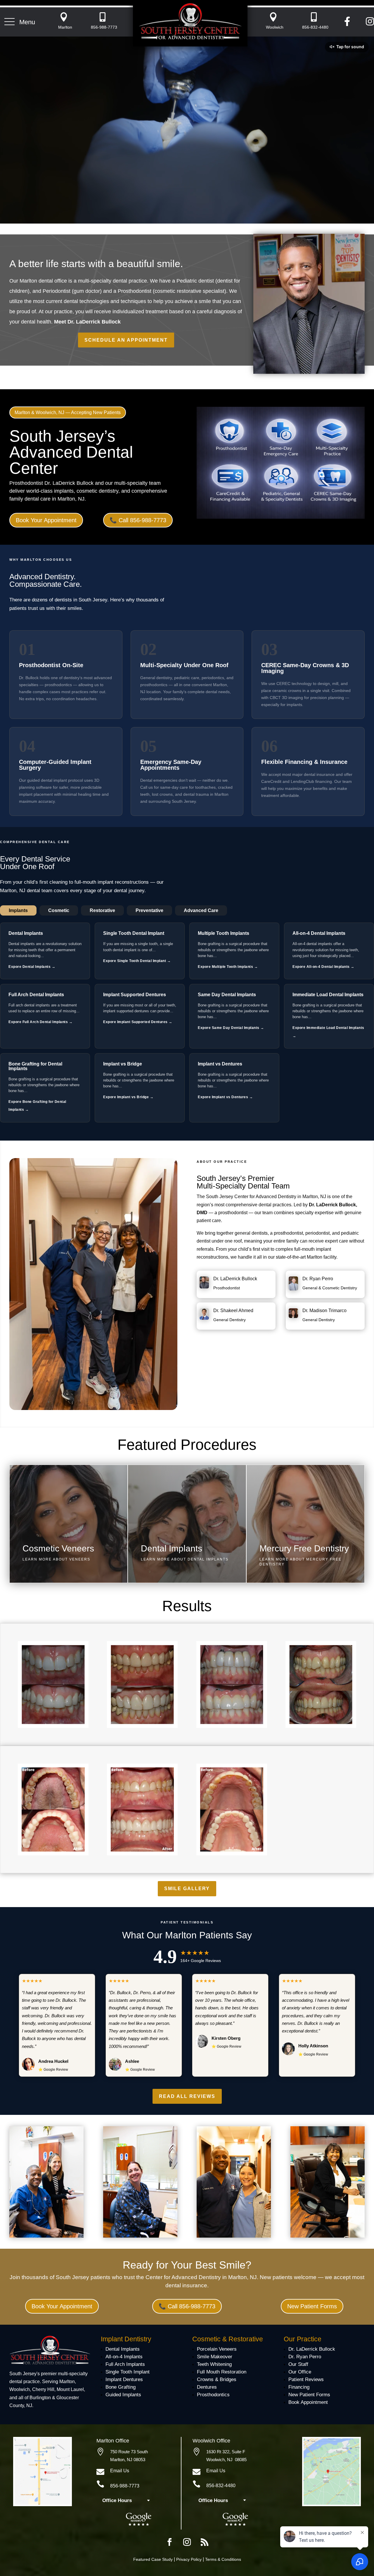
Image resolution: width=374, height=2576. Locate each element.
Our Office (300, 2372)
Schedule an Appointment (126, 340)
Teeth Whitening (214, 2364)
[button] (20, 22)
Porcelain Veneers (217, 2349)
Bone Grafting (121, 2387)
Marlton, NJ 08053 (128, 2460)
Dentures (207, 2387)
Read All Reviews (187, 2096)
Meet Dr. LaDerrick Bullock (87, 322)
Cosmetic (59, 910)
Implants (18, 910)
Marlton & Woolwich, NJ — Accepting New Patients (68, 412)
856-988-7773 (104, 27)
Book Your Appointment (46, 520)
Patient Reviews (306, 2379)
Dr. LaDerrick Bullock (235, 1279)
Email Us (120, 2471)
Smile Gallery (187, 1889)
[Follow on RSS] (205, 2542)
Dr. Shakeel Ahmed (233, 1311)
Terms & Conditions (223, 2559)
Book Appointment (308, 2402)
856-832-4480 (315, 27)
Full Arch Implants (125, 2364)
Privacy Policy (189, 2559)
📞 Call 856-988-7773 (138, 520)
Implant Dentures (124, 2379)
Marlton (65, 27)
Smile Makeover (215, 2357)
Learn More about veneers (56, 1559)
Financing (299, 2387)
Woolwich (275, 27)
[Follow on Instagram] (187, 2542)
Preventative (149, 910)
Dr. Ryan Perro (318, 1279)
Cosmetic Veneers (58, 1548)
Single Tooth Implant (128, 2372)
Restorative (102, 910)
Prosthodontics (213, 2395)
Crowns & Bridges (217, 2379)
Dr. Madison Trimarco (324, 1311)
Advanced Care (201, 910)
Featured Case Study (153, 2559)
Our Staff (298, 2364)
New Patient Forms (312, 2306)
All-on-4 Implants (124, 2357)
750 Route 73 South (129, 2452)
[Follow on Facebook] (169, 2542)
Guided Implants (123, 2395)
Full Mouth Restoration (222, 2372)
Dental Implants (123, 2349)
